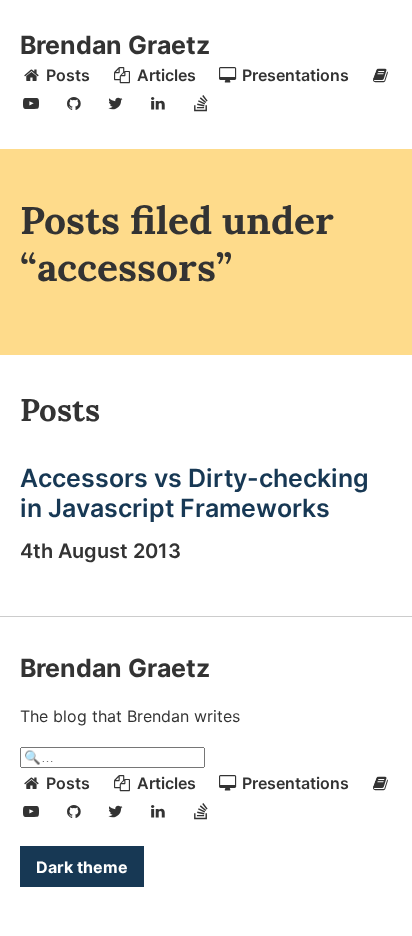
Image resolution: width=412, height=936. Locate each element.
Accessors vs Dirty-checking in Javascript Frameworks (194, 493)
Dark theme (82, 867)
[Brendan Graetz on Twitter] (116, 103)
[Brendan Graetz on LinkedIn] (158, 103)
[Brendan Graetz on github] (73, 103)
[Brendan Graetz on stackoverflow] (201, 103)
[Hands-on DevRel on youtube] (31, 103)
